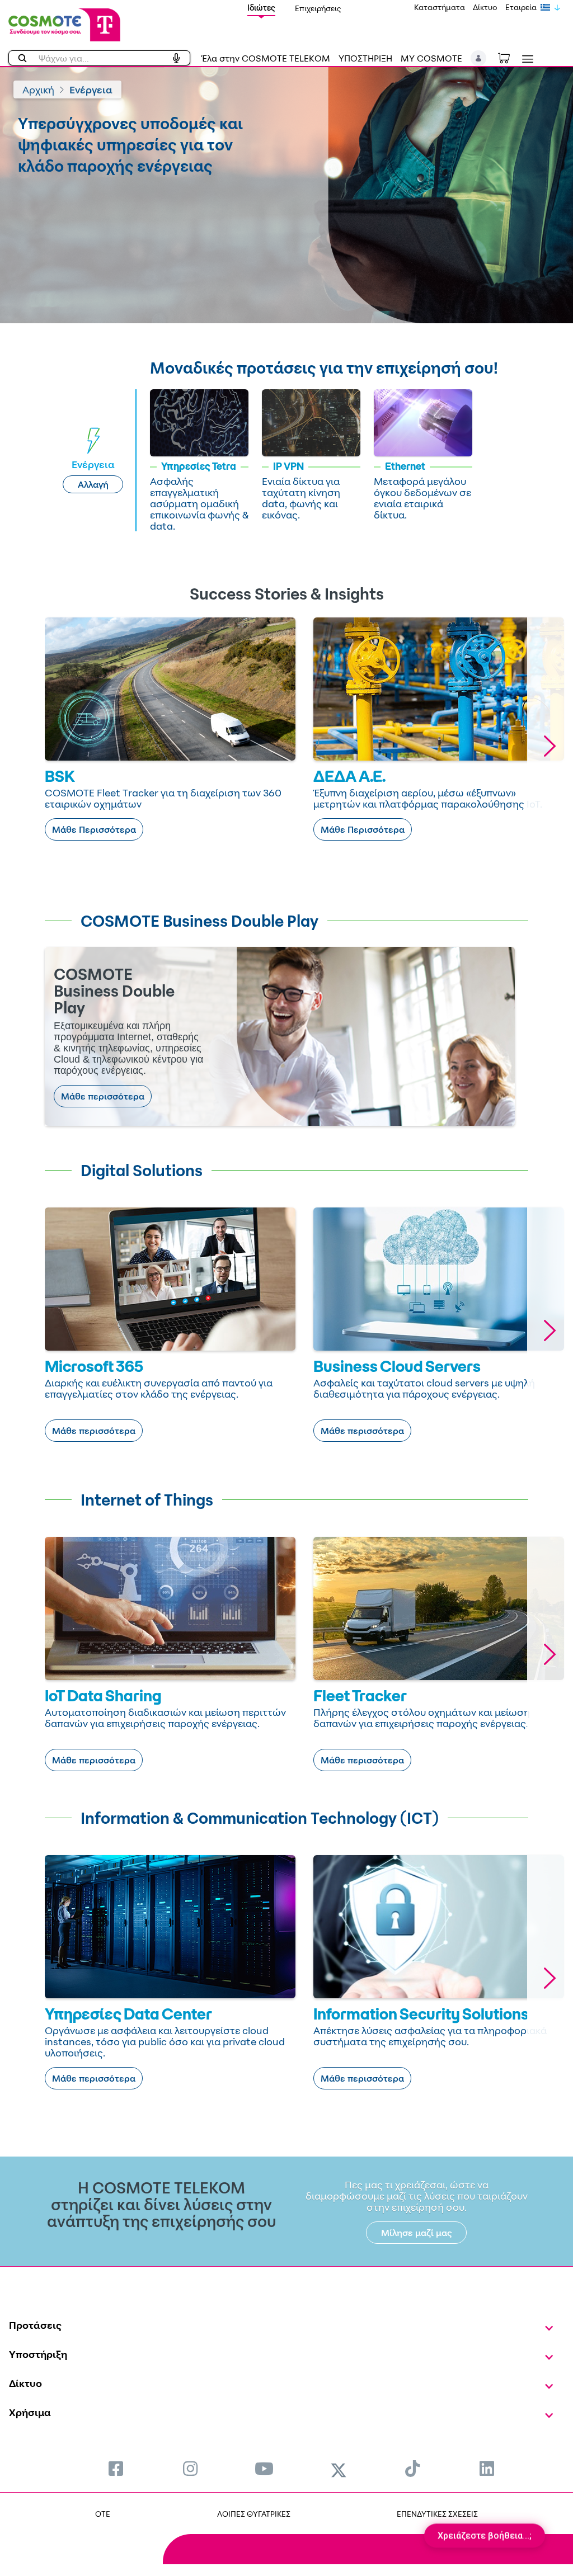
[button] (479, 58)
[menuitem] (116, 2468)
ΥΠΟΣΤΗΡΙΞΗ (365, 58)
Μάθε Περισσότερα (94, 829)
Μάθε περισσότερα (103, 1096)
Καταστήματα (440, 7)
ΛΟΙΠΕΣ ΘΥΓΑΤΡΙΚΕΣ (254, 2514)
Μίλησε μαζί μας (417, 2233)
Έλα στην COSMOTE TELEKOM (266, 58)
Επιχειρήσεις (318, 8)
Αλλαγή (93, 484)
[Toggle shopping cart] (510, 57)
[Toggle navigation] (525, 59)
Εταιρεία (521, 7)
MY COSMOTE (431, 58)
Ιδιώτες (261, 8)
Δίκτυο (485, 7)
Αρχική (38, 89)
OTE (103, 2514)
